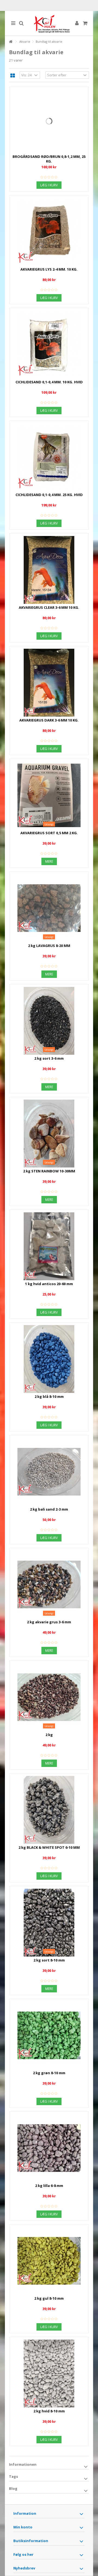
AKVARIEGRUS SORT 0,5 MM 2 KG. (49, 833)
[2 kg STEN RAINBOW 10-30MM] (49, 1134)
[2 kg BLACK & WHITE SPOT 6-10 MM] (49, 1810)
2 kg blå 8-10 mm (49, 1396)
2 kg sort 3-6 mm (49, 1058)
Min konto (23, 2527)
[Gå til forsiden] (11, 42)
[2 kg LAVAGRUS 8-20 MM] (49, 908)
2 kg (49, 1735)
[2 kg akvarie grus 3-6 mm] (49, 1584)
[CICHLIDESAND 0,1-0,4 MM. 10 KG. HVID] (49, 344)
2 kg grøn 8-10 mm (49, 2073)
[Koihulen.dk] (49, 23)
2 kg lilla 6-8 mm (49, 2186)
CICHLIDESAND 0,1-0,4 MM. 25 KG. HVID (49, 495)
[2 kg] (49, 1697)
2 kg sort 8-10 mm (49, 1960)
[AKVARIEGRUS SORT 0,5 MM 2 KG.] (49, 795)
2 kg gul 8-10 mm (49, 2298)
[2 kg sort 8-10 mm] (49, 1923)
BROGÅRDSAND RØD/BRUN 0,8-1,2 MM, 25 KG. (49, 159)
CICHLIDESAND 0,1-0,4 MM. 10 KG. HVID (49, 382)
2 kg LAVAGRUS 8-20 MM (49, 946)
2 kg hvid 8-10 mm (49, 2411)
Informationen (23, 2464)
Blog (13, 2488)
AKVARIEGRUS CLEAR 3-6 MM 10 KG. (49, 607)
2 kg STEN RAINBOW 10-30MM (49, 1171)
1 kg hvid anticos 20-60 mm (49, 1284)
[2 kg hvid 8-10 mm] (49, 2374)
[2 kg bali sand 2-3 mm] (49, 1472)
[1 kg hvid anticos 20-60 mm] (49, 1246)
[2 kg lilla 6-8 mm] (49, 2148)
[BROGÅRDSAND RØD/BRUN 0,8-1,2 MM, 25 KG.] (49, 121)
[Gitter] (13, 76)
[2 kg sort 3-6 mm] (49, 1021)
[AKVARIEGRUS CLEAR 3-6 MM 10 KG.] (49, 570)
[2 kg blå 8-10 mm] (49, 1359)
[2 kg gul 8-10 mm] (49, 2261)
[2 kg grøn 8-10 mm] (49, 2035)
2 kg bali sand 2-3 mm (49, 1509)
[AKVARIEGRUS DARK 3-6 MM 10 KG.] (49, 683)
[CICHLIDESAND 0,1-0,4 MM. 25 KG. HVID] (49, 457)
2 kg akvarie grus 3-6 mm (49, 1622)
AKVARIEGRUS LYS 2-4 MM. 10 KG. (49, 269)
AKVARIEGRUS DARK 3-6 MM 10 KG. (49, 720)
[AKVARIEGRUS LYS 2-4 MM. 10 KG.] (49, 232)
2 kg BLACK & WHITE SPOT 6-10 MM (49, 1847)
